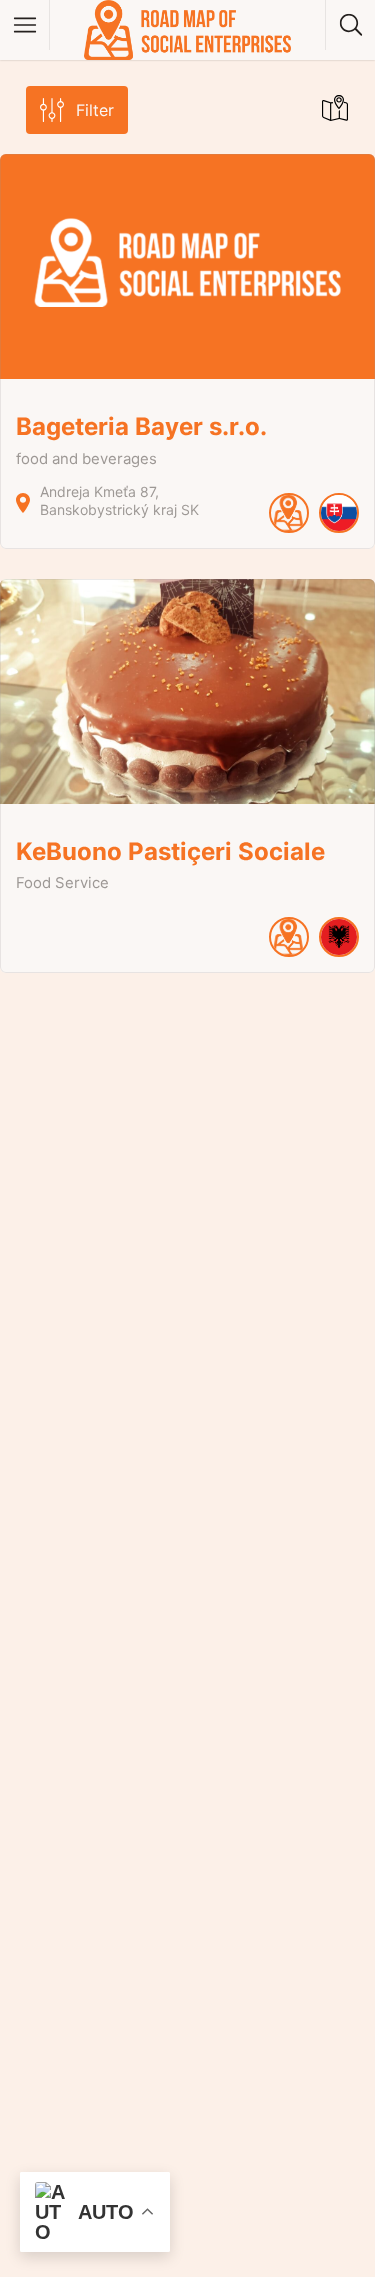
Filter (95, 110)
